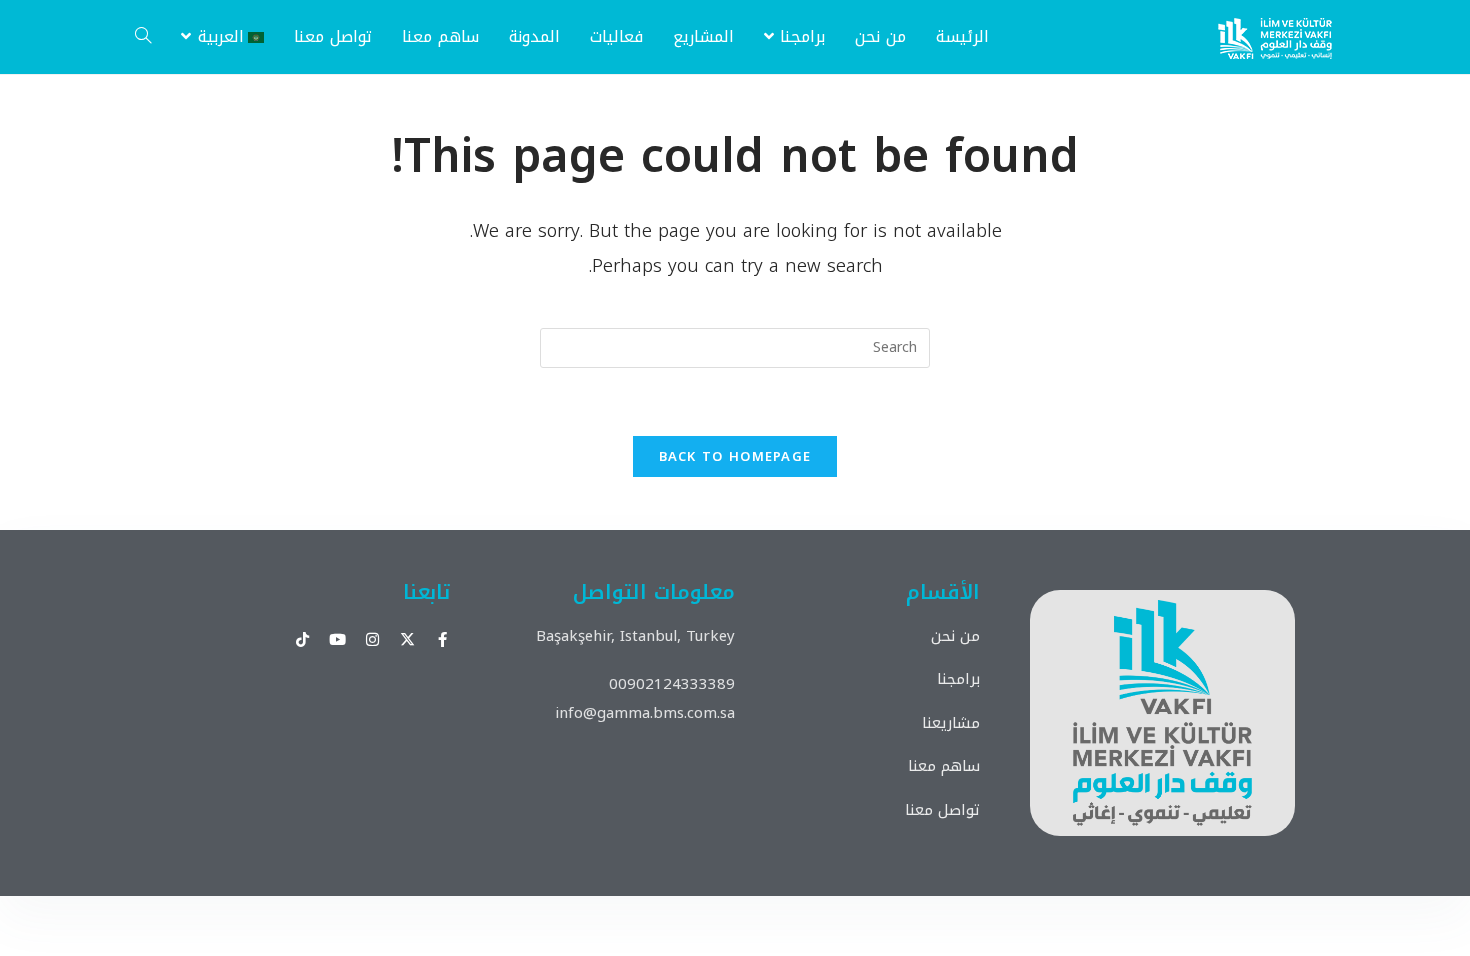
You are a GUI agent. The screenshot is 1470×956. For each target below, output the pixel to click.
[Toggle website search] (143, 37)
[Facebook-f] (442, 639)
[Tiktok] (302, 639)
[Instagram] (372, 639)
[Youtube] (337, 639)
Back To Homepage (735, 456)
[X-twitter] (407, 639)
